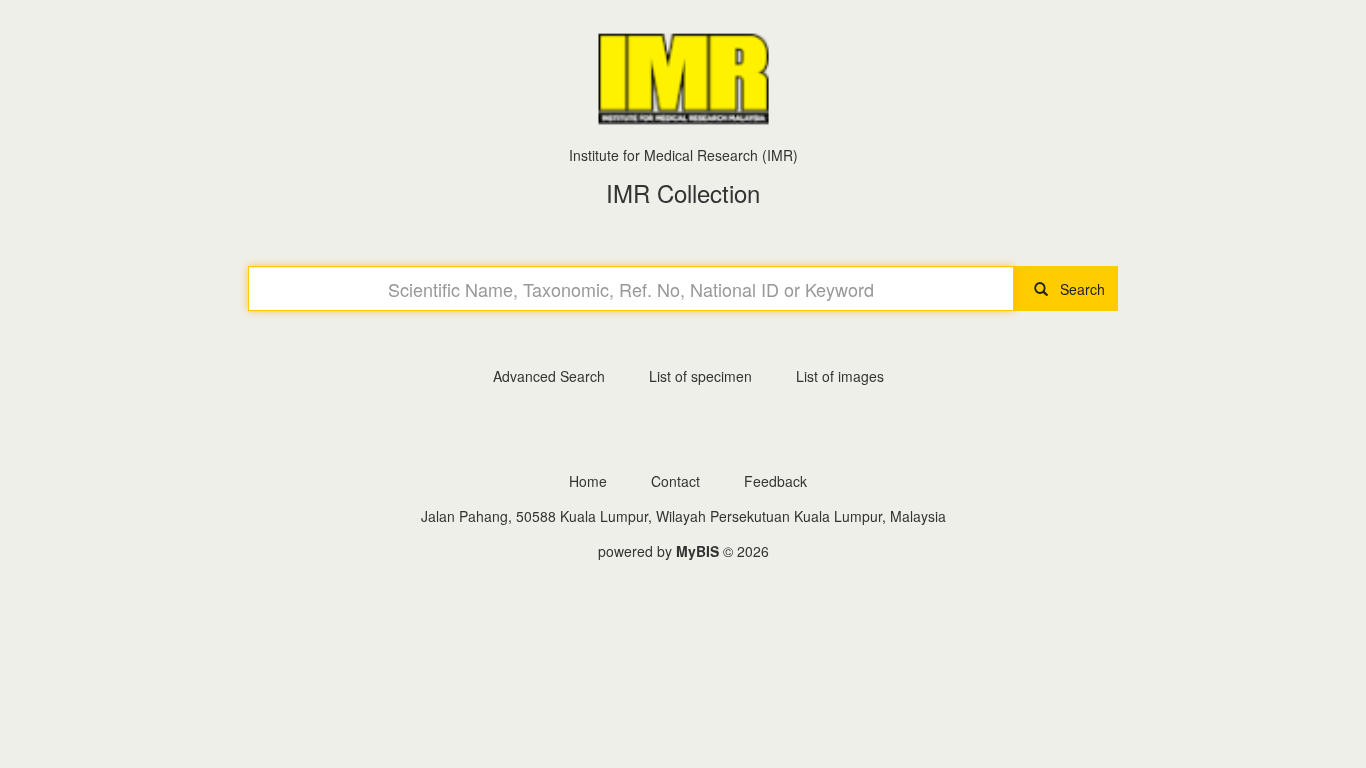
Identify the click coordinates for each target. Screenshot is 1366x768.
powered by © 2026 (683, 551)
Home (588, 481)
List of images (840, 376)
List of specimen (700, 376)
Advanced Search (549, 376)
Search (1076, 289)
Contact (675, 481)
